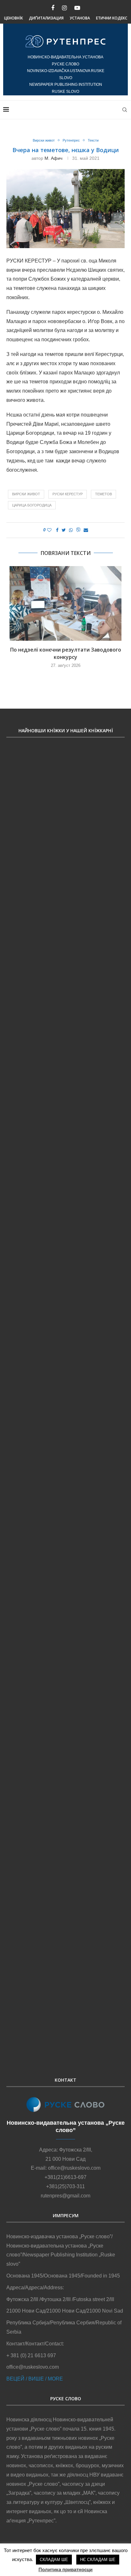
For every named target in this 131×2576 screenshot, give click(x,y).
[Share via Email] (86, 530)
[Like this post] (49, 530)
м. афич (53, 158)
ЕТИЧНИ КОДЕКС (112, 18)
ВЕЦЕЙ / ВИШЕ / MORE (35, 2379)
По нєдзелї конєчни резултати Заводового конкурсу (66, 653)
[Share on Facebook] (57, 530)
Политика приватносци (65, 2569)
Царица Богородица (32, 505)
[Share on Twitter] (64, 530)
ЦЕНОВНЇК (14, 18)
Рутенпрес (71, 140)
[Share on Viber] (78, 530)
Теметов (103, 494)
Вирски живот (44, 140)
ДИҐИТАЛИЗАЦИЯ (46, 18)
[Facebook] (53, 8)
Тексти (93, 140)
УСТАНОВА (80, 18)
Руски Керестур (68, 494)
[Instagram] (64, 8)
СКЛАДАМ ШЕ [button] (54, 2560)
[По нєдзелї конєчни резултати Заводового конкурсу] (65, 604)
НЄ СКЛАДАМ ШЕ (98, 2560)
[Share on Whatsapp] (71, 530)
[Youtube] (77, 8)
